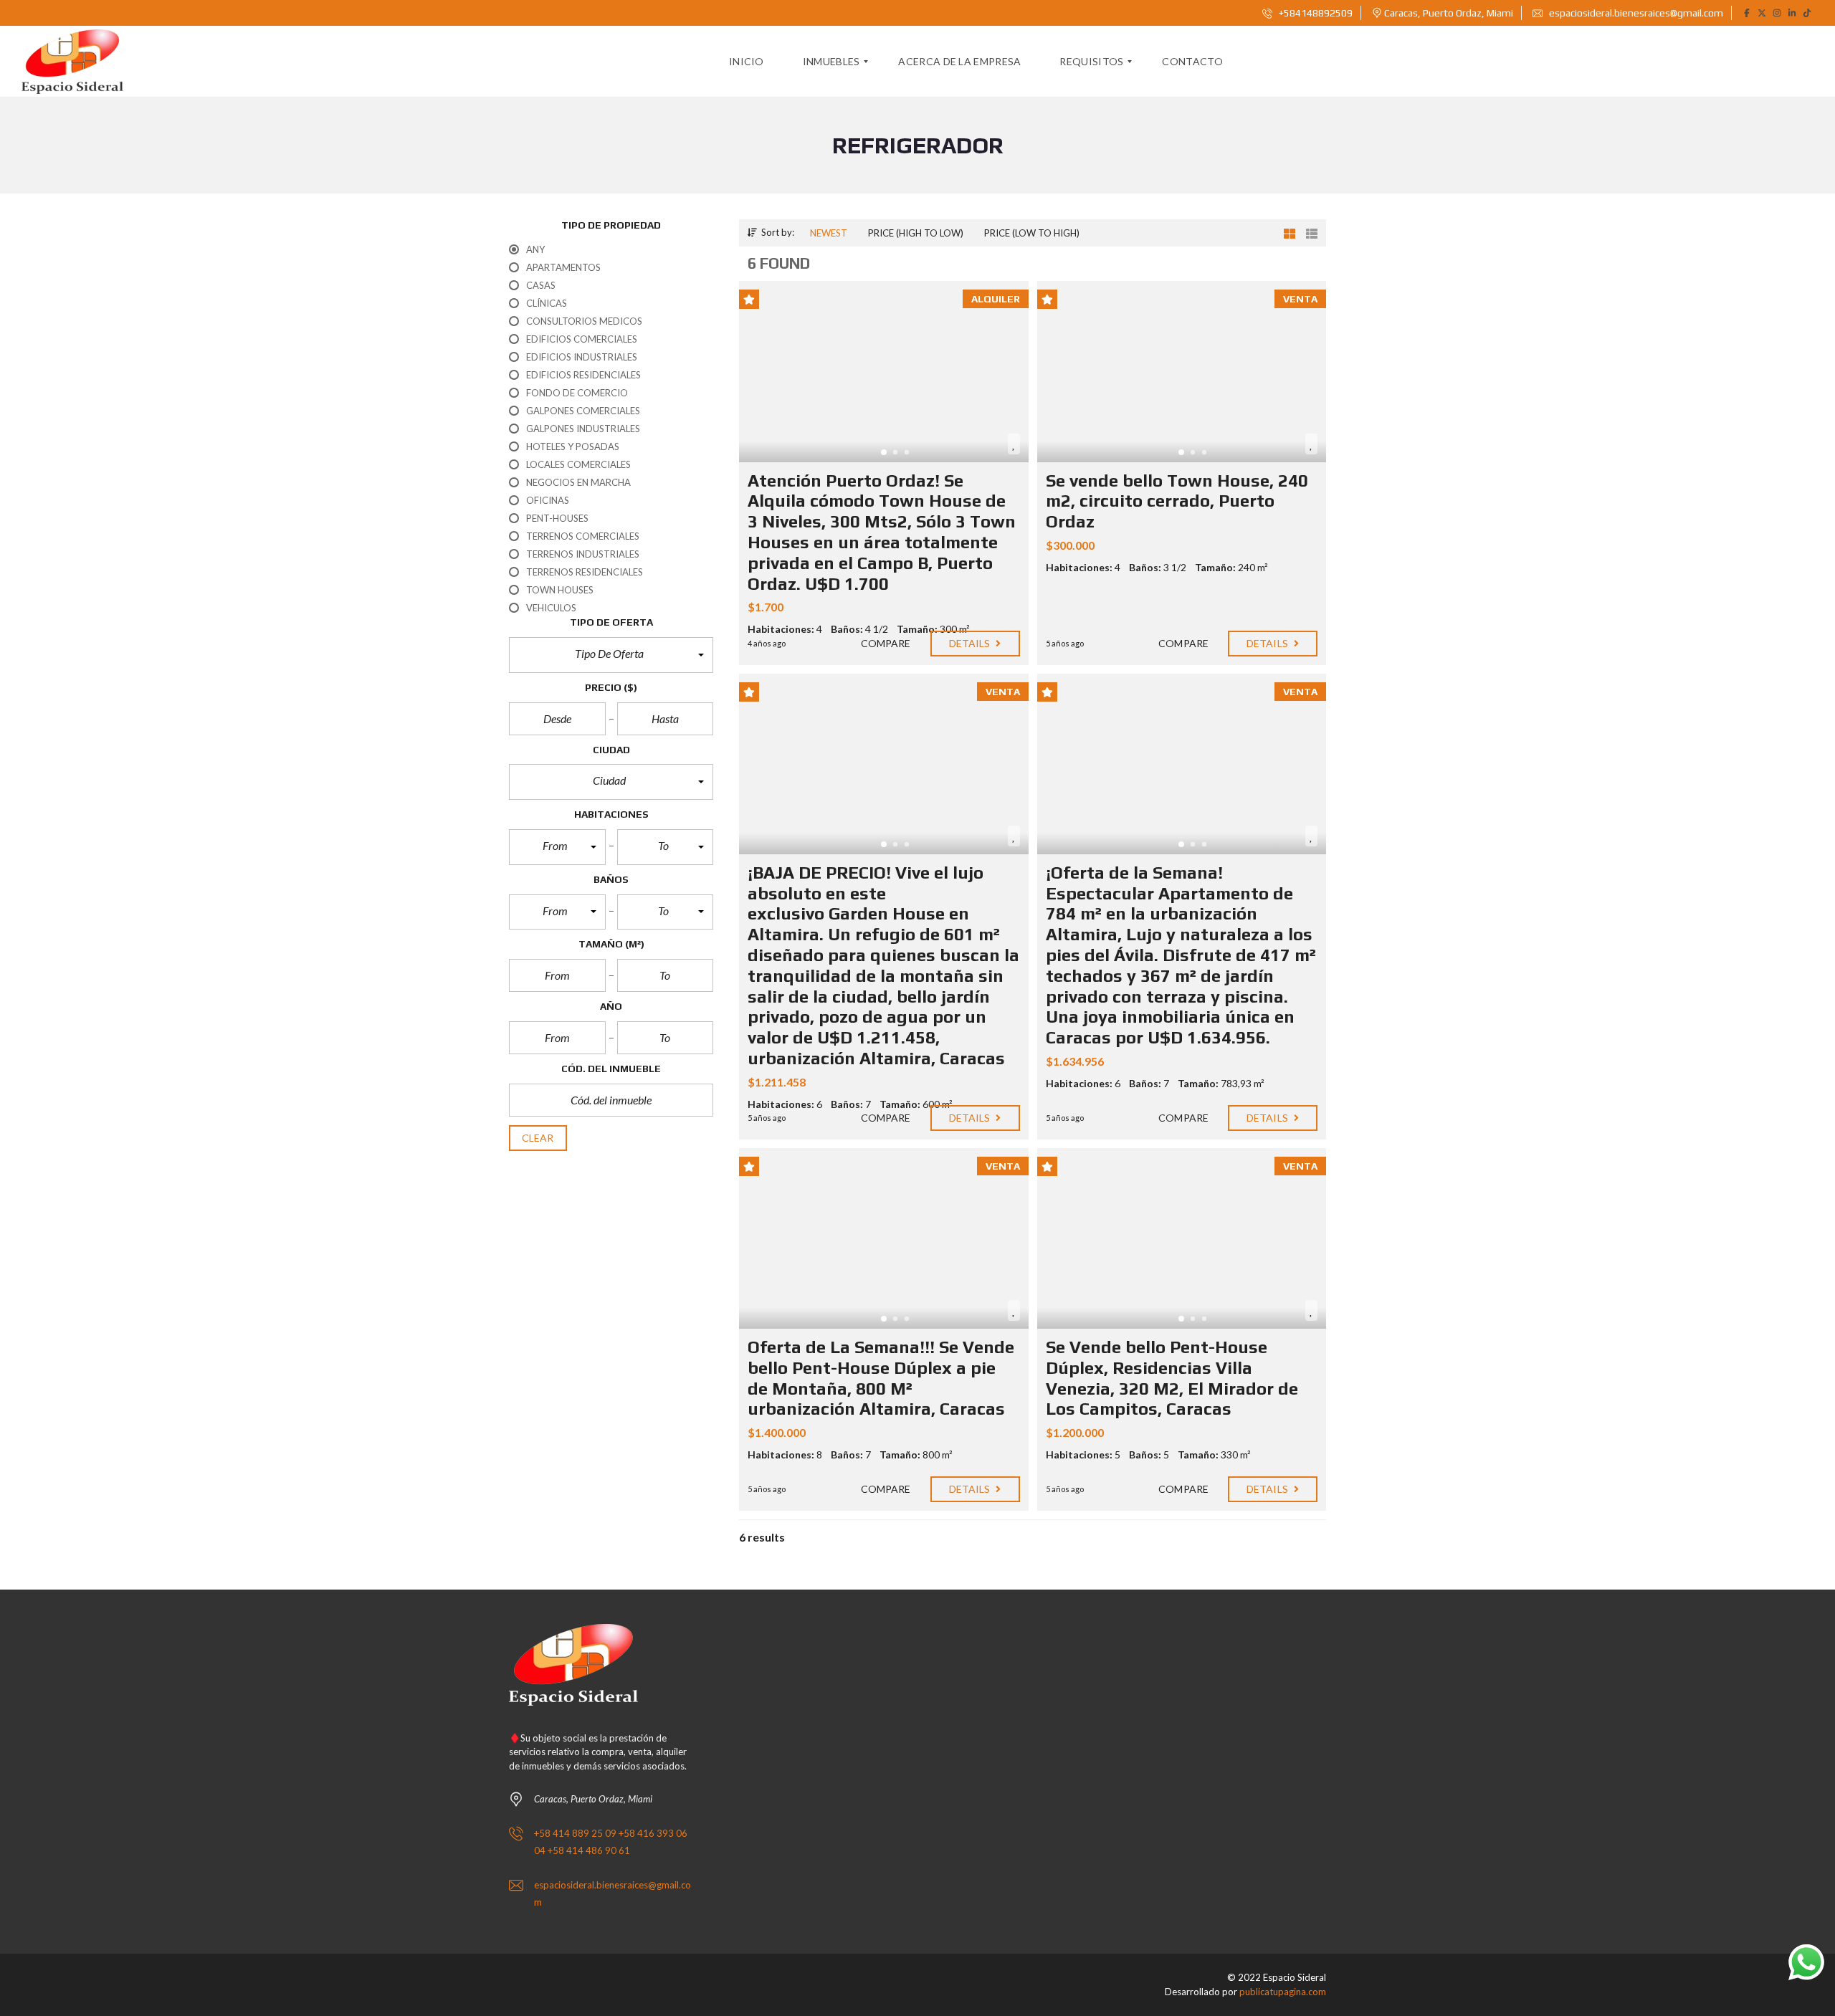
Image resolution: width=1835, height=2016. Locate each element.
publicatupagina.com (1283, 1992)
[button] (611, 655)
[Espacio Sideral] (72, 62)
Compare (885, 643)
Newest (829, 233)
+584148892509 (1315, 13)
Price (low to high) (1032, 233)
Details (971, 643)
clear (538, 1138)
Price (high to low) (916, 233)
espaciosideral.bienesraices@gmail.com (1635, 13)
